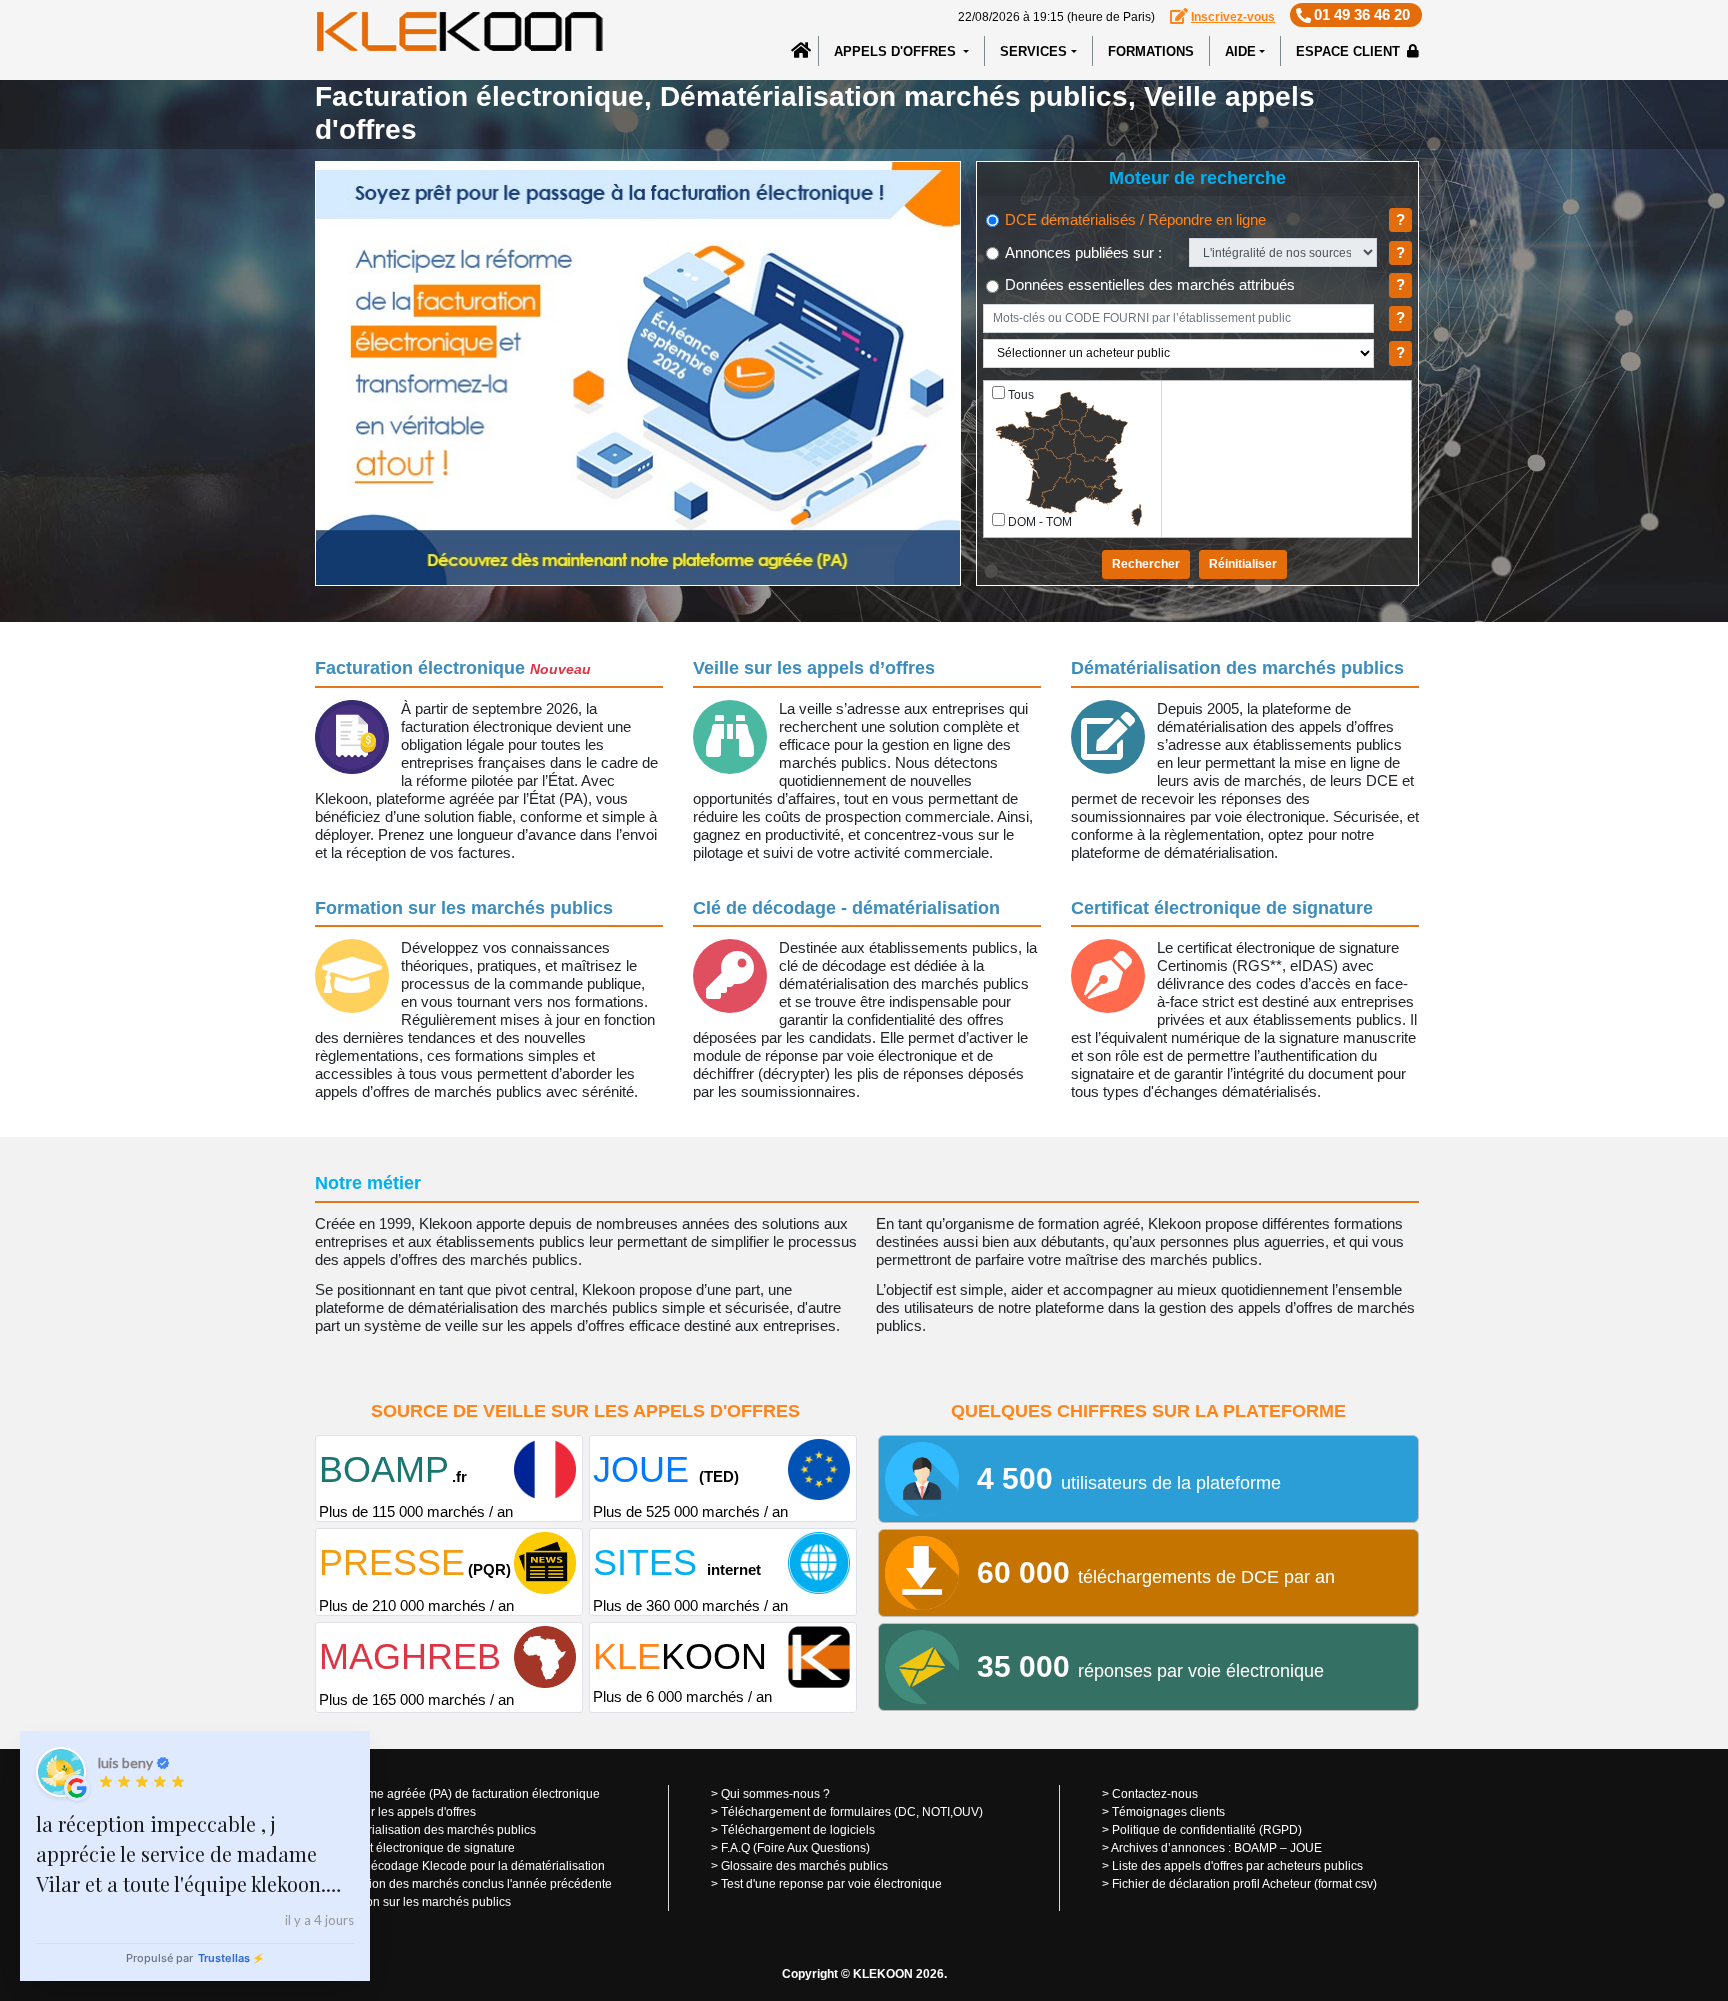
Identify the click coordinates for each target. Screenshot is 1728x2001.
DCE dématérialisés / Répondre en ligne (1133, 219)
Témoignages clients (1168, 1812)
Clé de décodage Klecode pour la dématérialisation (465, 1866)
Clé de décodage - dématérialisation (846, 908)
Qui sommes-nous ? (775, 1794)
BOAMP (1255, 1848)
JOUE (1306, 1848)
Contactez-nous (1155, 1794)
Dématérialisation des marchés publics (1237, 668)
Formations (1151, 51)
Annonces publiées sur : (1081, 252)
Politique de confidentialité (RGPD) (1207, 1830)
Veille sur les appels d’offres (814, 668)
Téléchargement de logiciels (798, 1830)
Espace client (1350, 51)
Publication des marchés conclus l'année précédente (468, 1884)
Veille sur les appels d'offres (400, 1812)
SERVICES (1033, 51)
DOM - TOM (1040, 522)
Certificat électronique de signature (1222, 908)
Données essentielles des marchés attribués (1148, 284)
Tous (1021, 395)
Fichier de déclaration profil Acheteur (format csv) (1244, 1884)
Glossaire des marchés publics (804, 1866)
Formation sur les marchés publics (464, 908)
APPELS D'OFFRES (897, 51)
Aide (1240, 51)
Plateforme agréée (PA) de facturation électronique (462, 1794)
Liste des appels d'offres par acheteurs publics (1237, 1866)
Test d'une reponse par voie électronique (831, 1884)
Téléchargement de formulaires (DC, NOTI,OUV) (852, 1812)
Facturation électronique (453, 668)
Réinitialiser (1243, 564)
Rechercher (1146, 564)
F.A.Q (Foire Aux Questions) (795, 1848)
